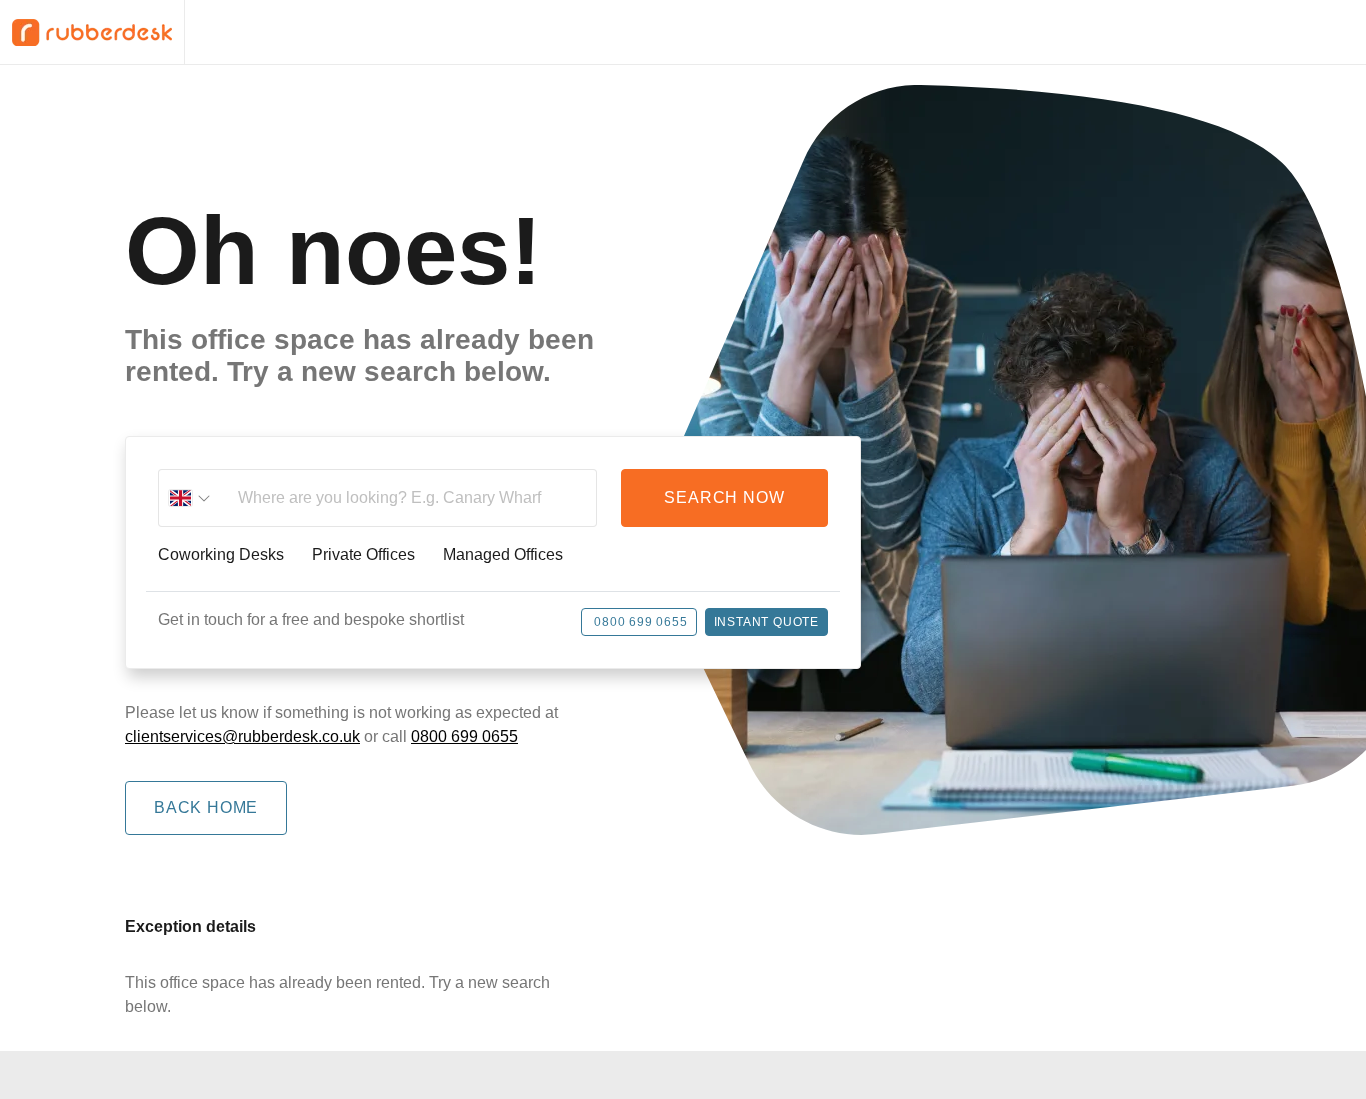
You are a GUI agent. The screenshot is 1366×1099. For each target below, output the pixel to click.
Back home (206, 807)
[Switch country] (190, 498)
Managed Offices (503, 555)
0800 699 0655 (640, 622)
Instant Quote (766, 622)
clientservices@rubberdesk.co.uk (242, 736)
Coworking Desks (221, 555)
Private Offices (363, 555)
